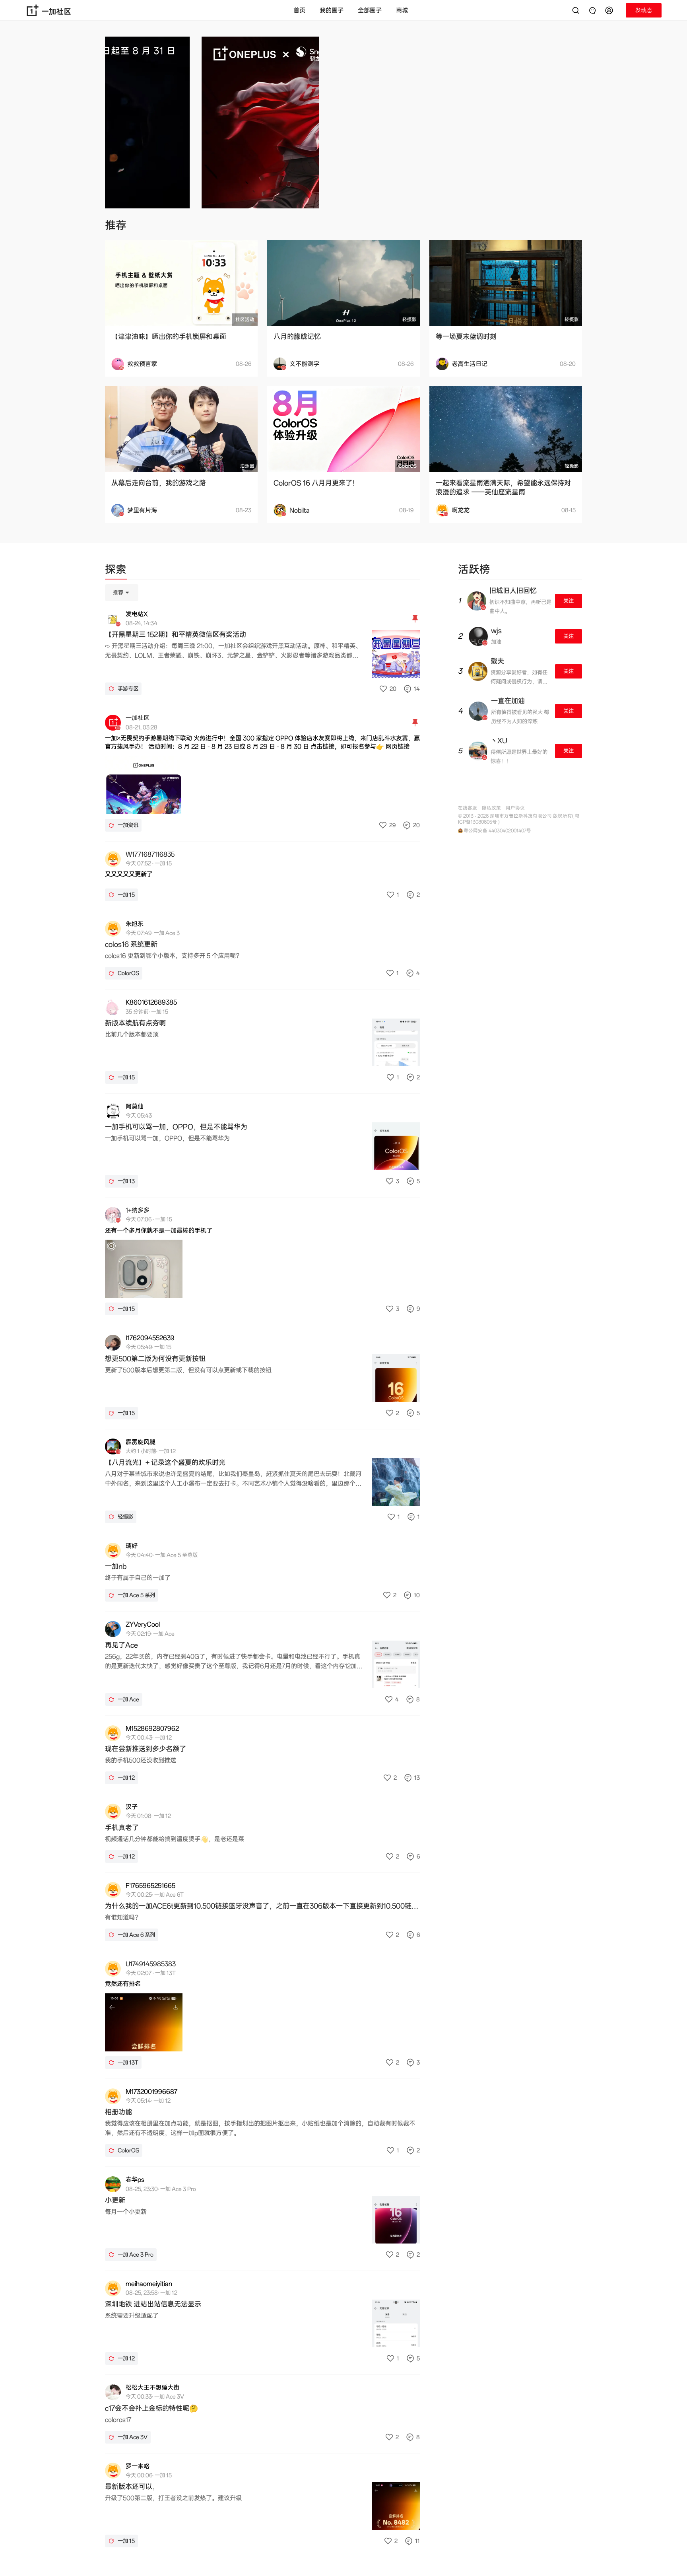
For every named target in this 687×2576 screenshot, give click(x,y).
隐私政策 (491, 808)
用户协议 (515, 808)
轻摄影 (409, 320)
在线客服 (468, 808)
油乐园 (247, 466)
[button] (610, 10)
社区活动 (245, 320)
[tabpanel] (262, 1571)
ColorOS (408, 466)
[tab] (116, 571)
